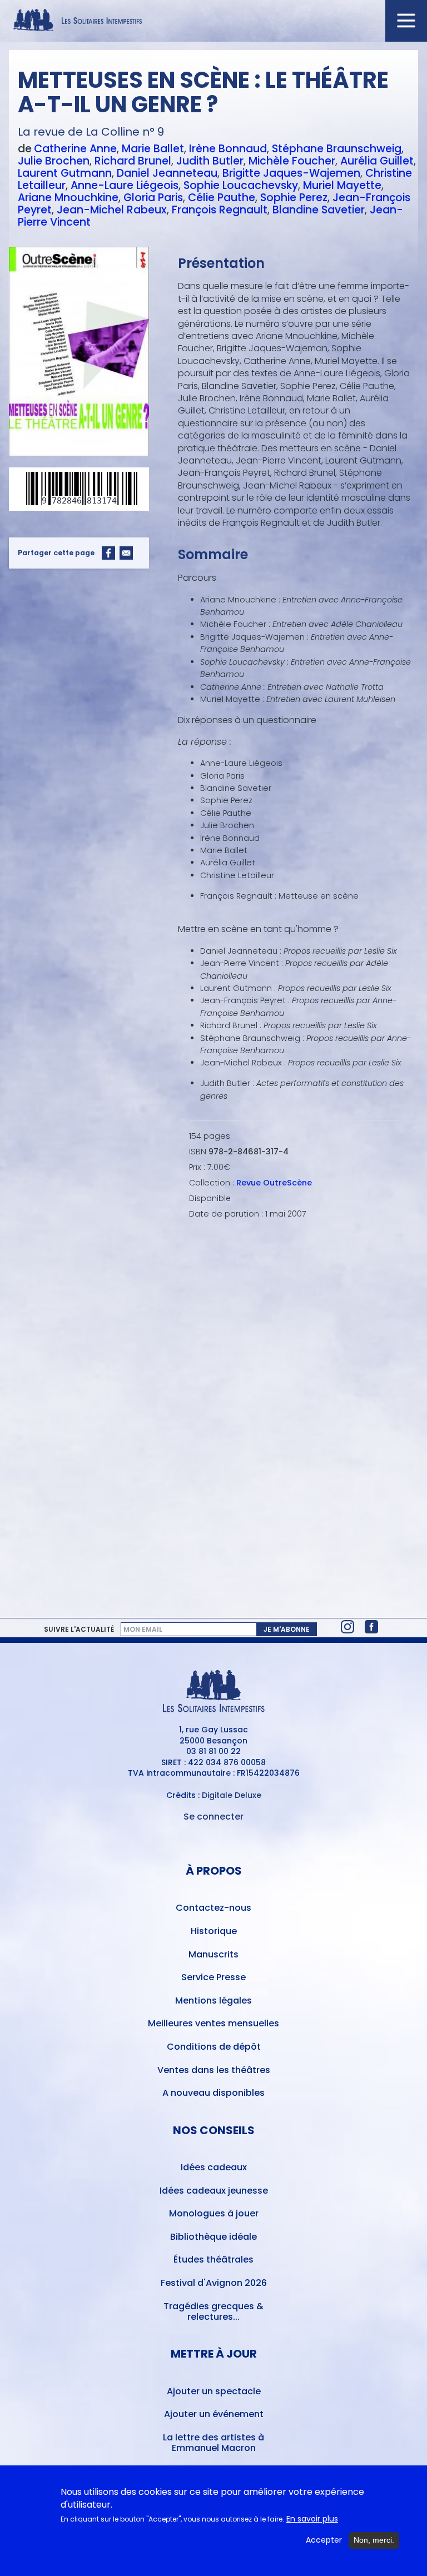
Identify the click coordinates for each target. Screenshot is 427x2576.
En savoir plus (312, 2519)
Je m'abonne (287, 1629)
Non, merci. (374, 2540)
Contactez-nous (213, 1908)
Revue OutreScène (274, 1183)
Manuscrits (213, 1954)
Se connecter (213, 1817)
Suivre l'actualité (79, 1630)
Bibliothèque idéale (213, 2237)
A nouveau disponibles (213, 2093)
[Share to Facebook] (108, 553)
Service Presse (213, 1977)
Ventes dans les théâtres (214, 2070)
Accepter (324, 2540)
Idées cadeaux (214, 2167)
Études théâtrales (213, 2259)
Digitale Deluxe (232, 1795)
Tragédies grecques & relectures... (213, 2311)
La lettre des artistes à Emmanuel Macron (213, 2443)
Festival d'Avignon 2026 (214, 2283)
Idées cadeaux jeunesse (214, 2191)
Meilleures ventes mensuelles (213, 2023)
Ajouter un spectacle (214, 2391)
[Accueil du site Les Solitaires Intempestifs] (213, 21)
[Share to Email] (126, 553)
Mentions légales (213, 2000)
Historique (214, 1931)
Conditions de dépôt (214, 2047)
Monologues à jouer (214, 2213)
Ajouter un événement (214, 2414)
